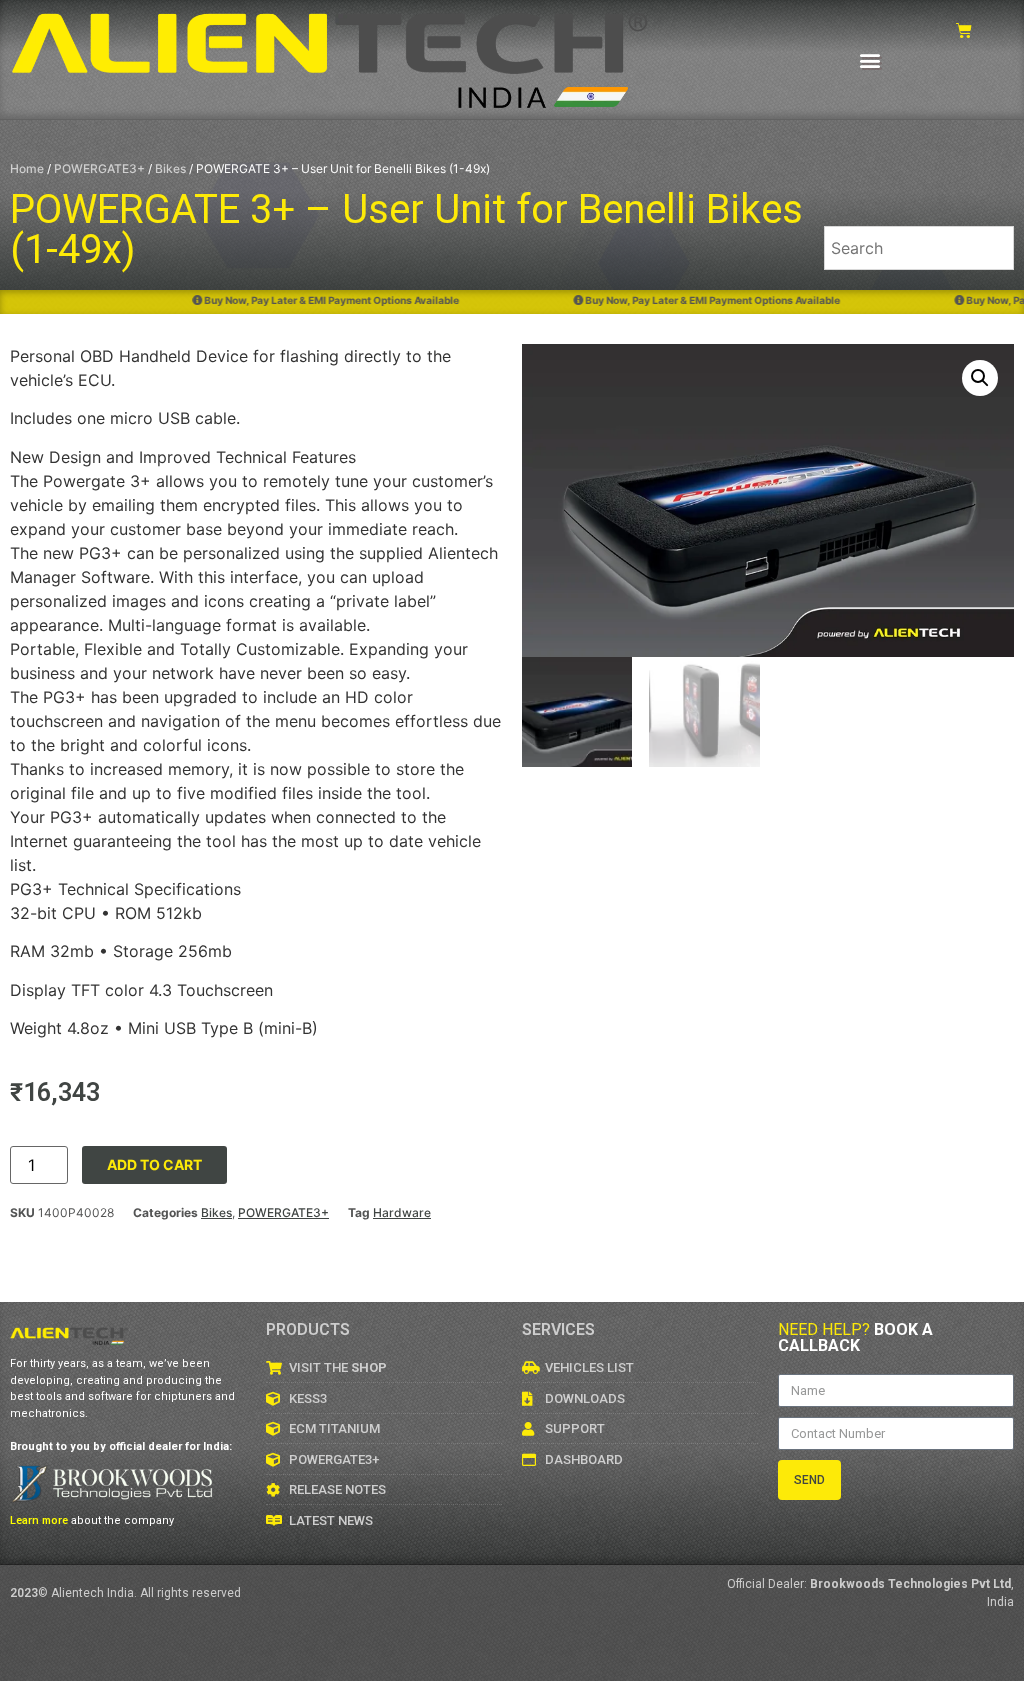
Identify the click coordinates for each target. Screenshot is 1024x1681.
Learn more (39, 1520)
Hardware (402, 1212)
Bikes (170, 168)
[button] (870, 59)
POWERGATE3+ (99, 168)
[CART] (964, 30)
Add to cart (154, 1164)
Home (27, 168)
